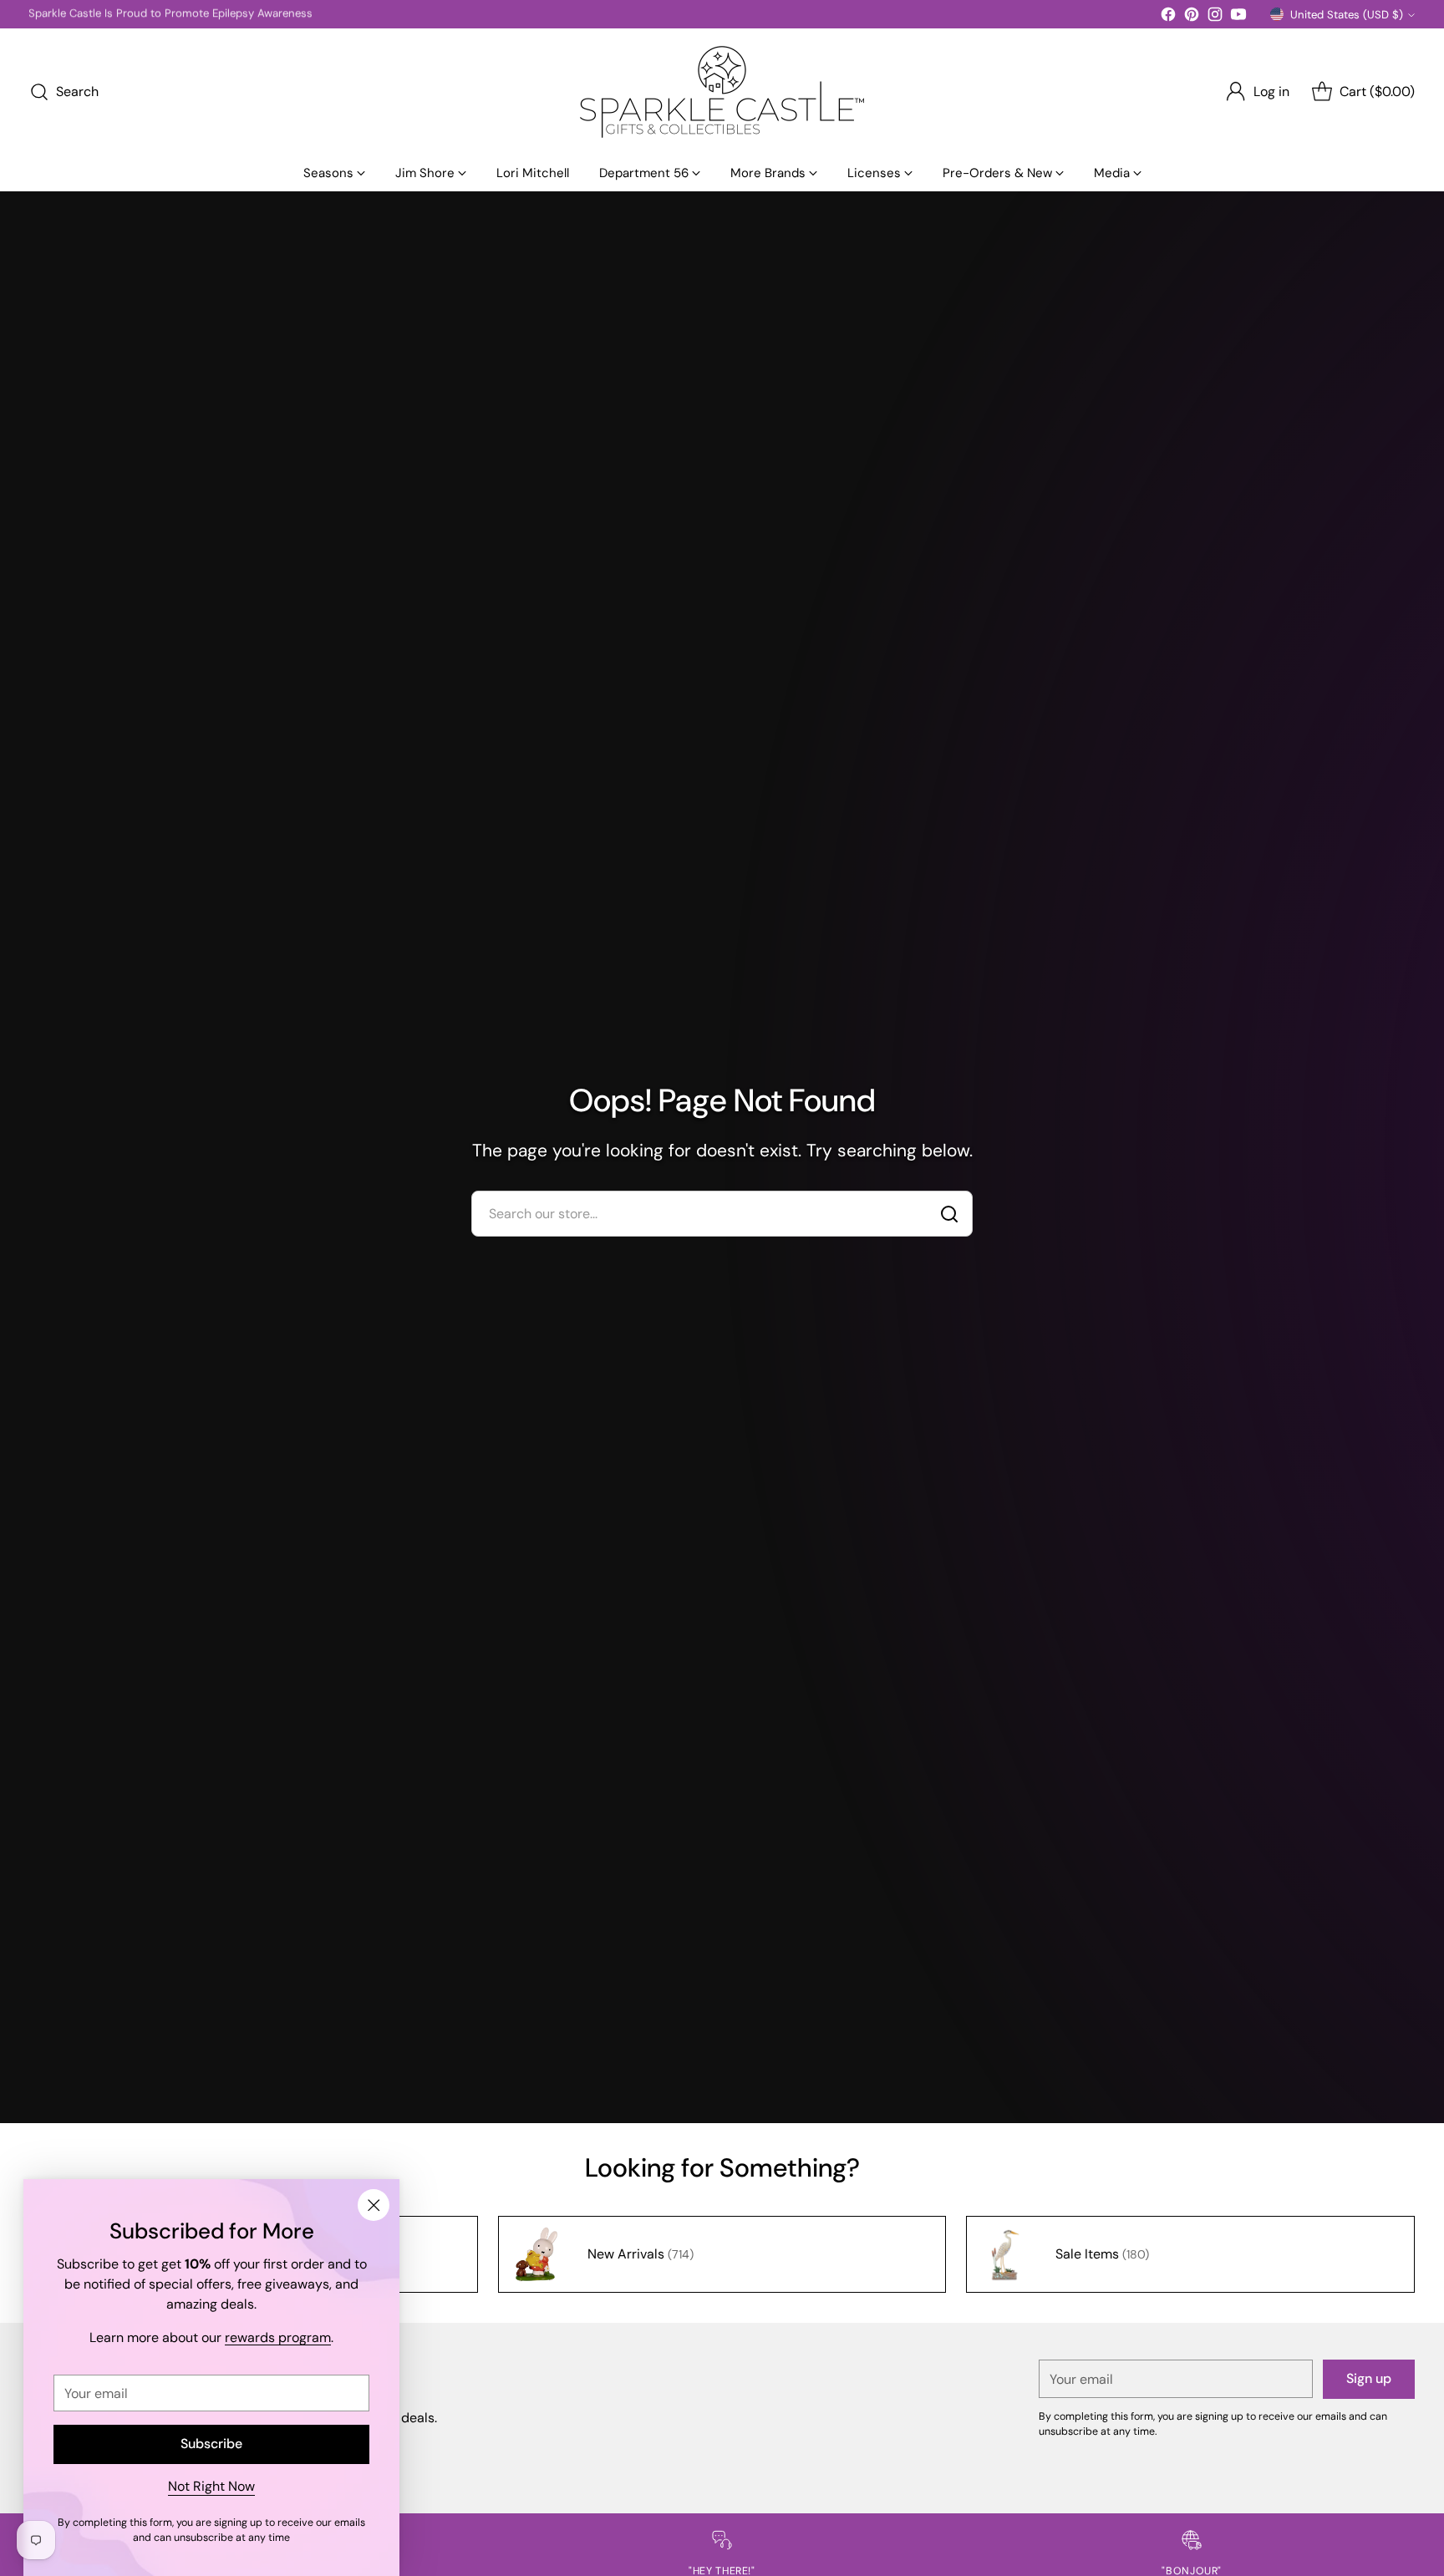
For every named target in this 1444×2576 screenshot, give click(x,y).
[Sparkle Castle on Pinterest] (1192, 17)
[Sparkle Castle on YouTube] (1238, 17)
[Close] (374, 2205)
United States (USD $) (1347, 15)
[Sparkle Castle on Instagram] (1215, 17)
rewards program (278, 2337)
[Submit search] (949, 1214)
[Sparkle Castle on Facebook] (1168, 17)
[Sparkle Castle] (722, 92)
